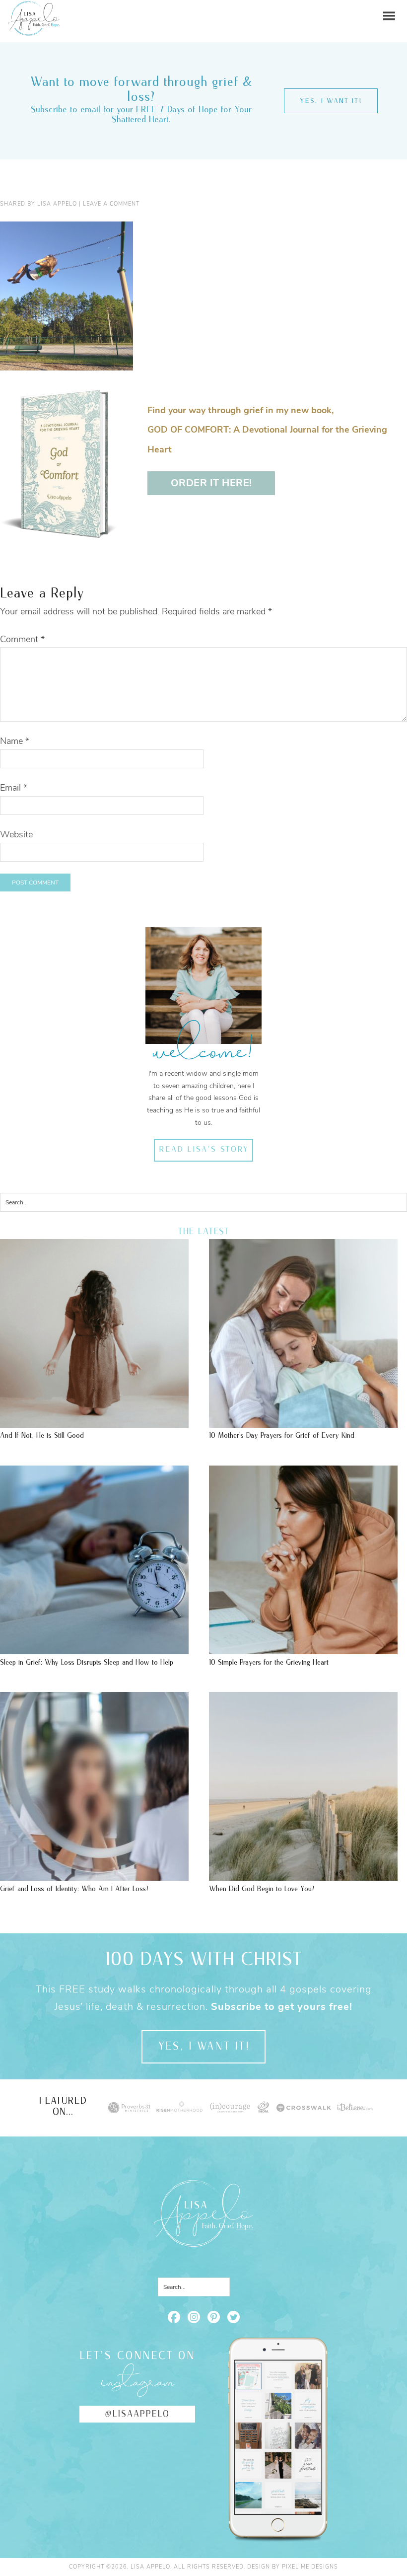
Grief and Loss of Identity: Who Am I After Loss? (74, 1889)
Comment (22, 639)
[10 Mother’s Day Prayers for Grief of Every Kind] (303, 1423)
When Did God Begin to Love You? (262, 1889)
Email (14, 788)
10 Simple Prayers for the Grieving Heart (269, 1662)
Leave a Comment (111, 204)
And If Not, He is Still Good (42, 1435)
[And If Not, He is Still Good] (94, 1423)
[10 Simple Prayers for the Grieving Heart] (303, 1649)
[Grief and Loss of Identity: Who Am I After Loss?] (94, 1876)
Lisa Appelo (34, 8)
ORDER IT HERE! (211, 483)
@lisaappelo (137, 2414)
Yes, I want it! (331, 101)
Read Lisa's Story (204, 1150)
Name (15, 741)
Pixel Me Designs (310, 2567)
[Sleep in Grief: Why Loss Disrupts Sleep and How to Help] (94, 1649)
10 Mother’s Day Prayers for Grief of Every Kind (282, 1435)
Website (16, 834)
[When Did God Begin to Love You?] (303, 1876)
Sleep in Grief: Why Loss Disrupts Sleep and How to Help (87, 1662)
